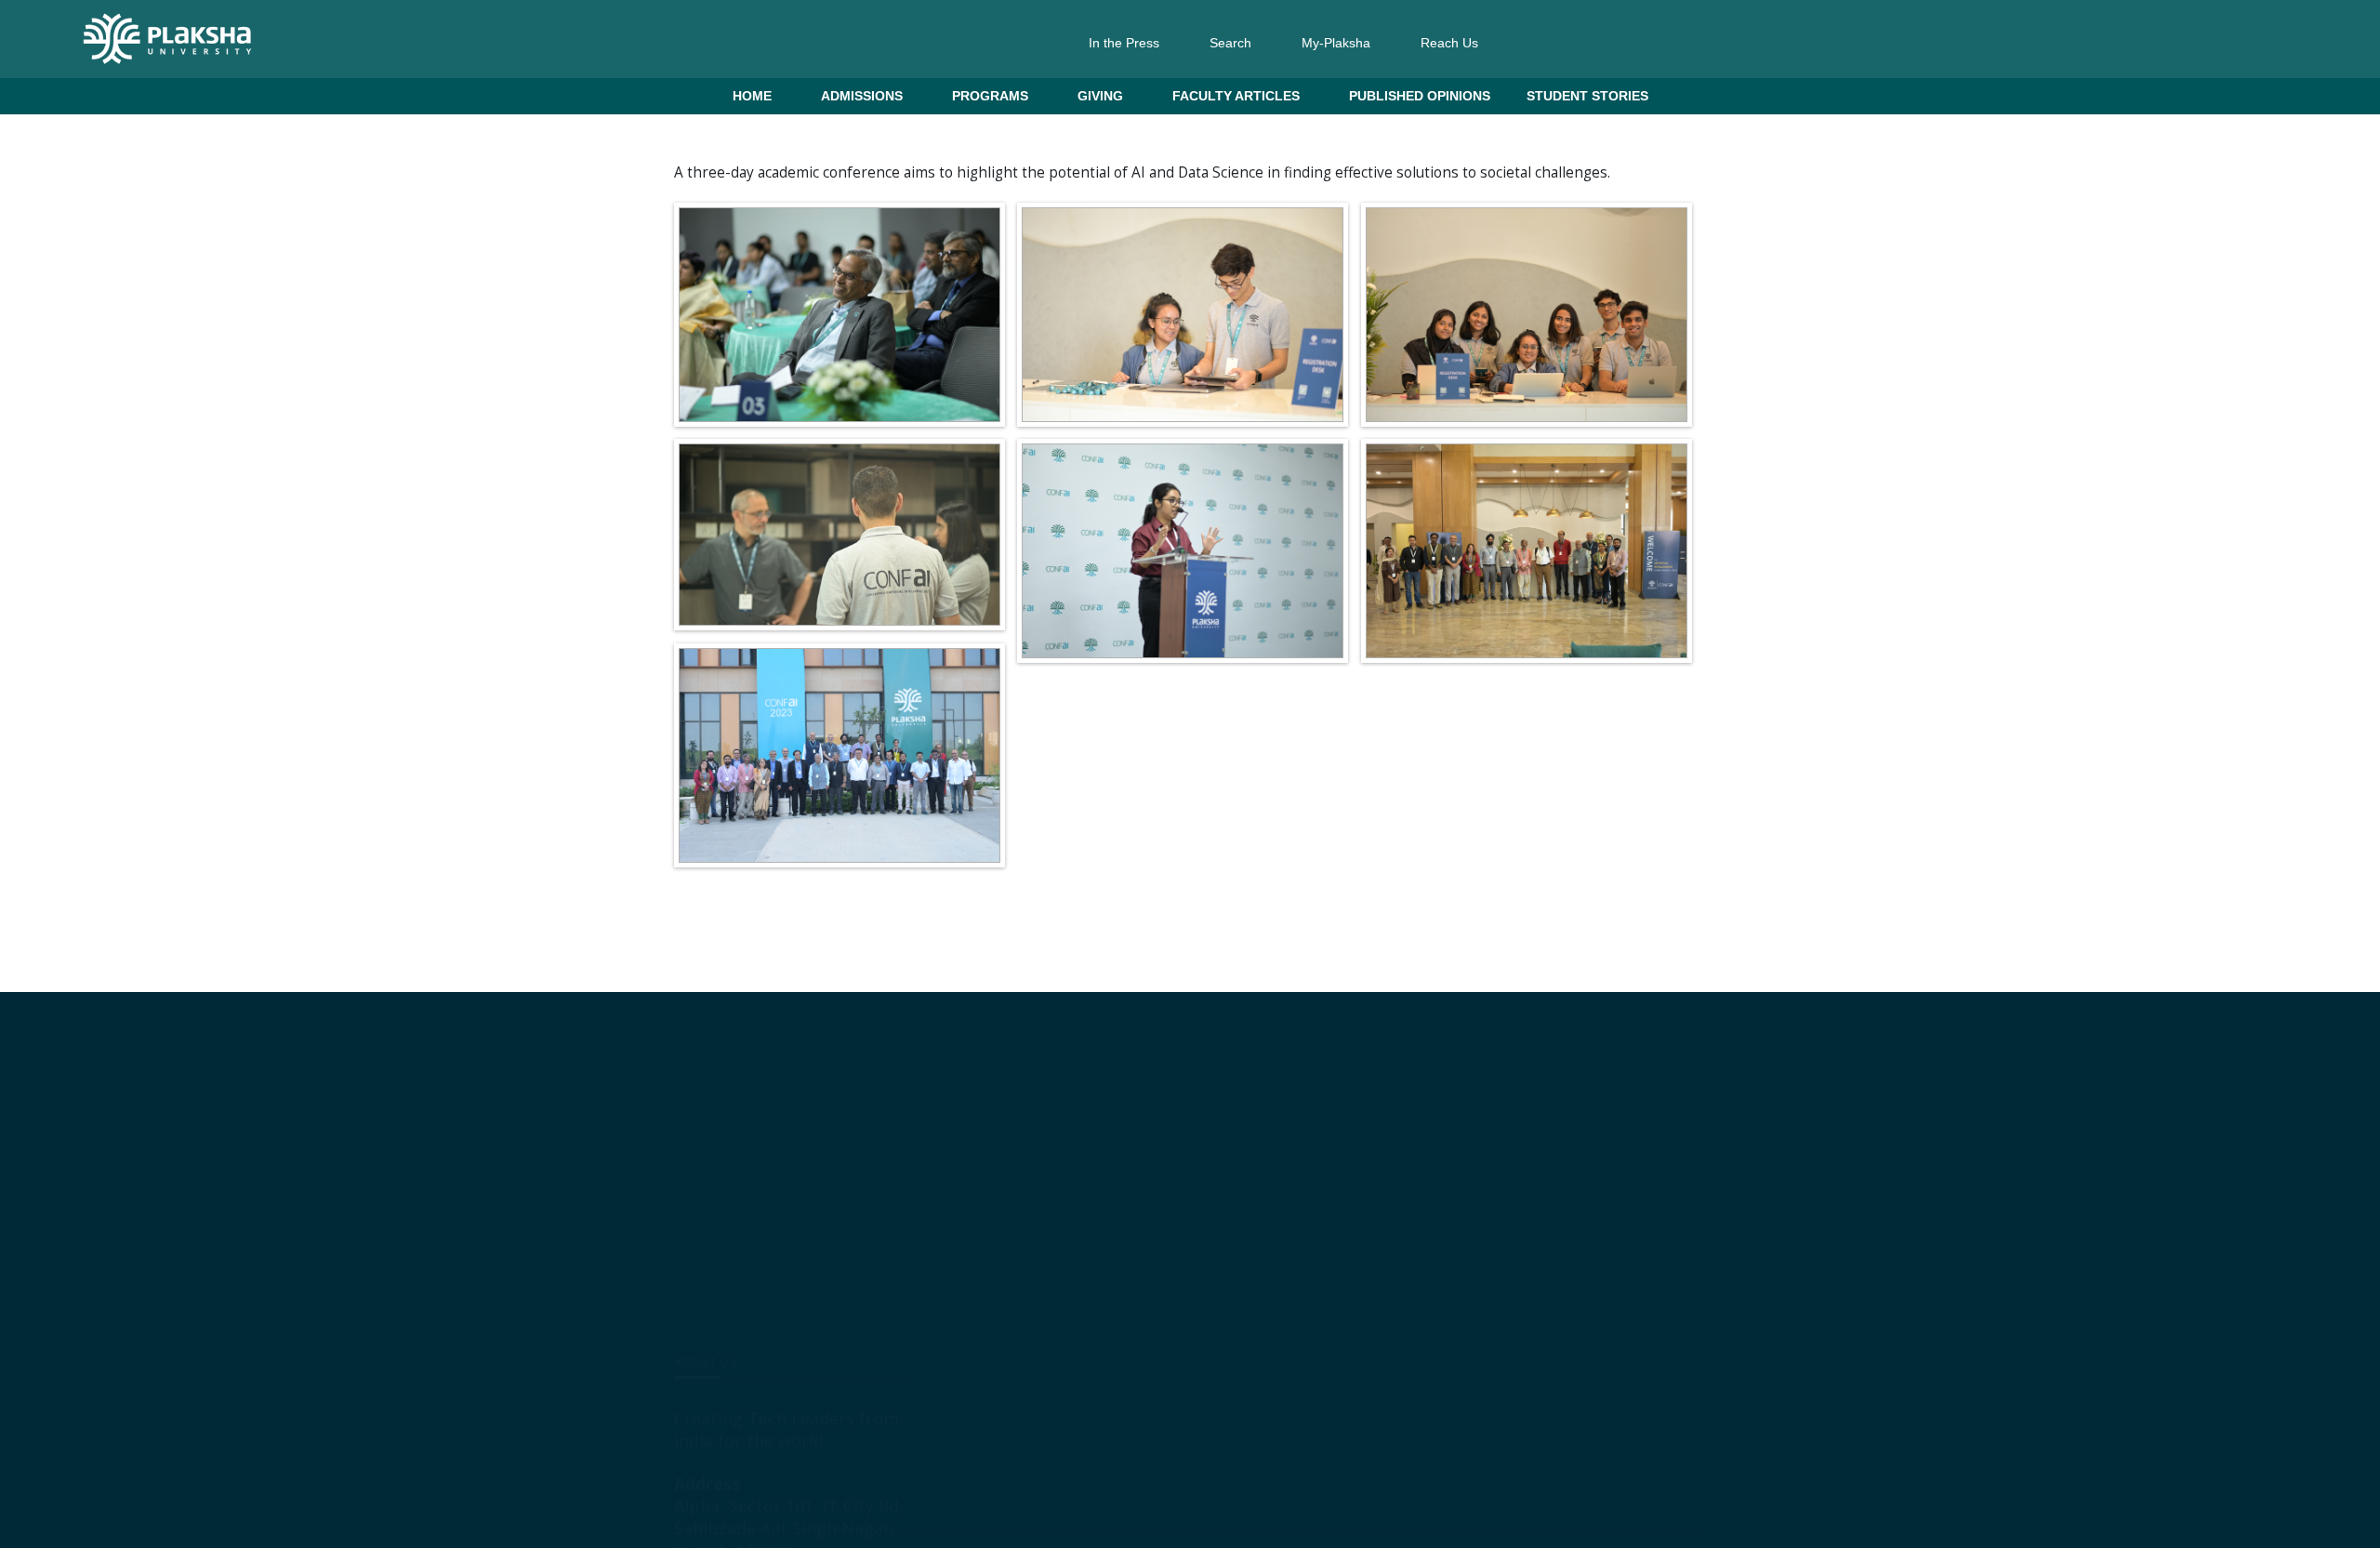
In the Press (1124, 43)
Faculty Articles (1236, 96)
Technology (1168, 1312)
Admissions (862, 96)
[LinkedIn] (685, 1332)
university (1164, 1401)
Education (1258, 1223)
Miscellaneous (1264, 1178)
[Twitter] (756, 1332)
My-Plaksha (1336, 43)
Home (752, 96)
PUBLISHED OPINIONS (1420, 96)
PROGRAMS (990, 96)
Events (1154, 1178)
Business (1161, 1133)
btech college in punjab (1201, 1267)
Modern (1157, 1223)
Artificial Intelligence (1191, 1356)
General (1261, 1133)
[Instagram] (721, 1332)
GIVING (1100, 96)
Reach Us (1449, 43)
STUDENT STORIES (1587, 96)
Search (1230, 43)
